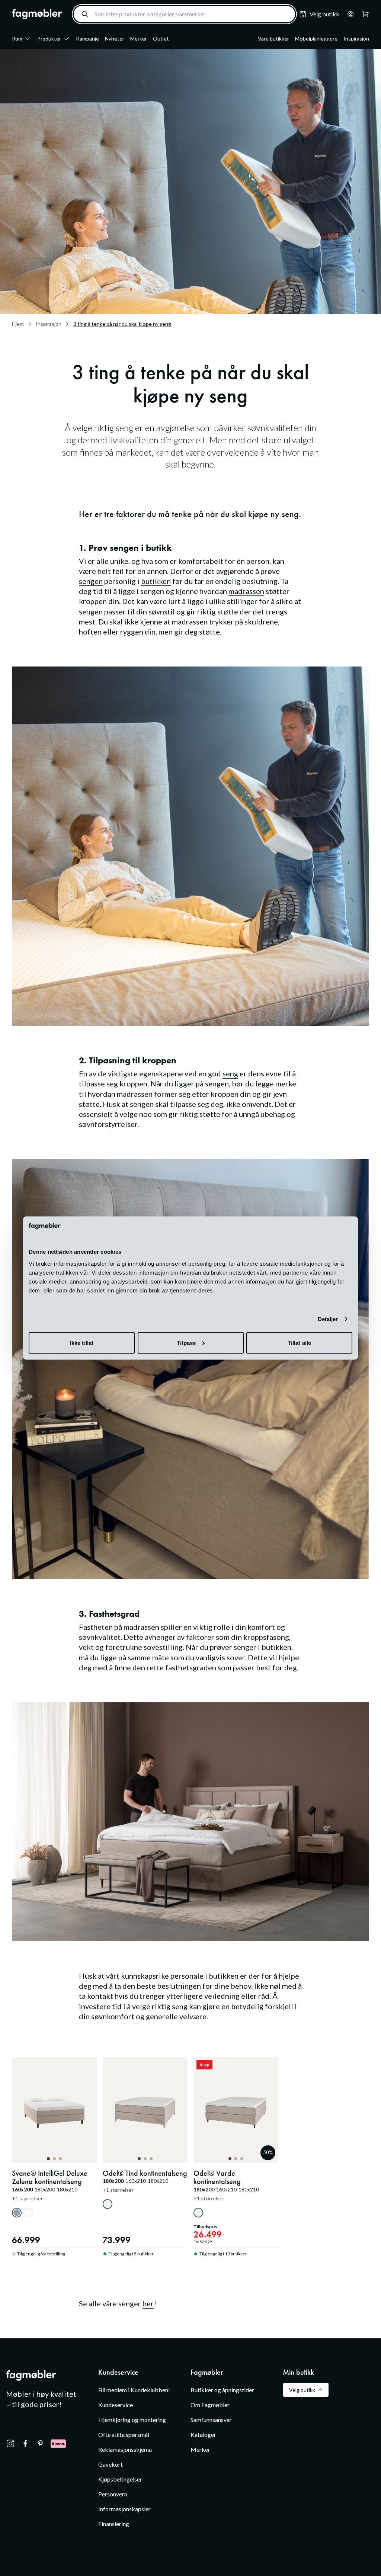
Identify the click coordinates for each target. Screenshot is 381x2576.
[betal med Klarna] (58, 2444)
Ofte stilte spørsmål (124, 2434)
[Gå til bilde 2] (54, 2159)
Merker (139, 38)
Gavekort (111, 2464)
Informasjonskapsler (124, 2509)
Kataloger (203, 2434)
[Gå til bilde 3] (60, 2159)
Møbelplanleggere (316, 38)
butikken (156, 581)
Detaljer (328, 1319)
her (148, 2303)
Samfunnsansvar (211, 2420)
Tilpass (186, 1342)
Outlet (161, 38)
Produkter (49, 38)
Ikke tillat (82, 1342)
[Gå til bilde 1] (48, 2159)
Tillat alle (299, 1342)
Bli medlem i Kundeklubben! (134, 2390)
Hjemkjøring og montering (132, 2420)
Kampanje (87, 38)
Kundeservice (116, 2405)
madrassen (246, 591)
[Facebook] (25, 2444)
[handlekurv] (348, 14)
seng (230, 1073)
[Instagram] (10, 2444)
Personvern (113, 2494)
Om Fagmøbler (210, 2405)
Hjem (18, 324)
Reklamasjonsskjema (125, 2449)
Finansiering (114, 2524)
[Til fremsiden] (37, 14)
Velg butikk (302, 2390)
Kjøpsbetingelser (120, 2479)
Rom (17, 38)
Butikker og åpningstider (222, 2390)
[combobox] (184, 14)
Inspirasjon (356, 38)
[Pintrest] (40, 2444)
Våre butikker (273, 38)
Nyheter (115, 38)
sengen (91, 581)
